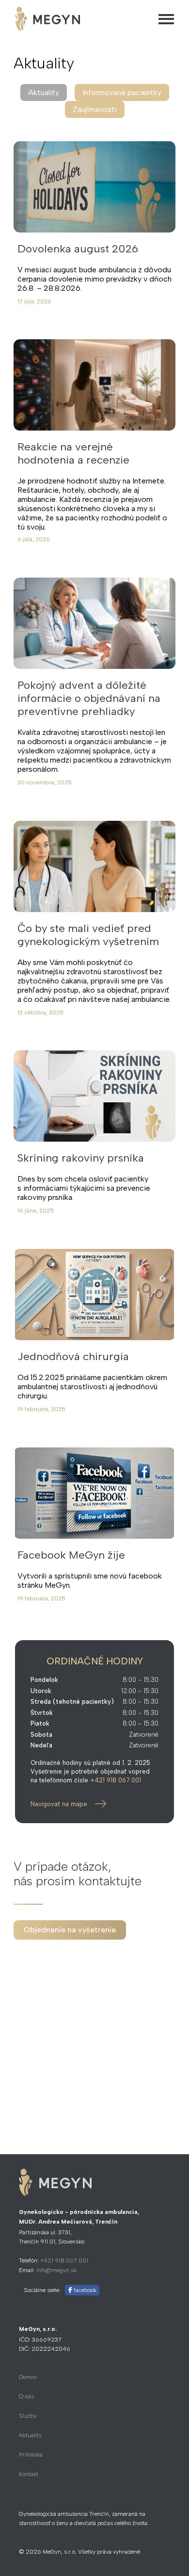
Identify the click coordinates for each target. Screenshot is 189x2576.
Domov (28, 2377)
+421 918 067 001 (116, 1780)
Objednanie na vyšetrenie (70, 1930)
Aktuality (30, 2435)
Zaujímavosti (95, 109)
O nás (26, 2396)
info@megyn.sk (56, 2270)
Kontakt (29, 2474)
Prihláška (31, 2455)
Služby (28, 2416)
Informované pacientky (122, 92)
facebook (84, 2290)
